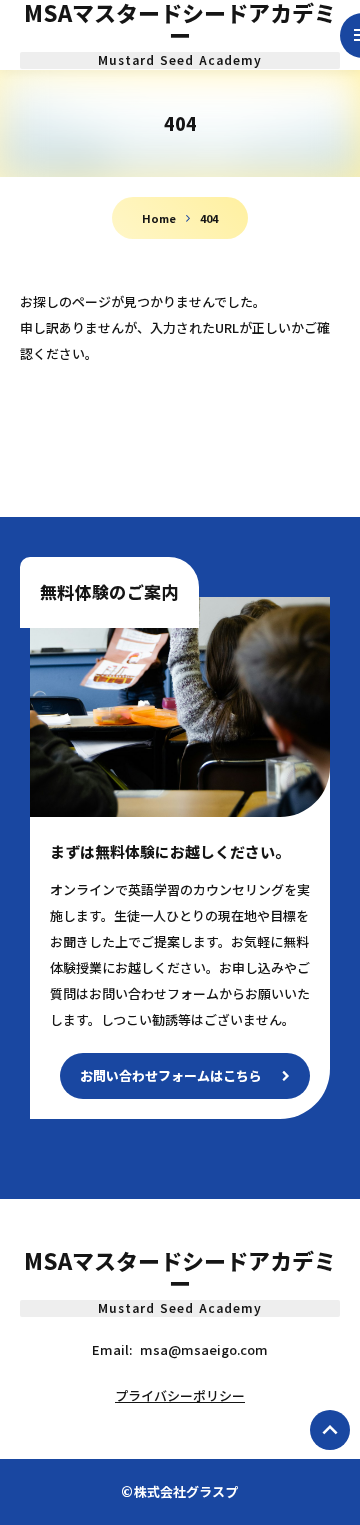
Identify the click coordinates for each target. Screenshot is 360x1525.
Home (159, 218)
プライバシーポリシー (180, 1395)
